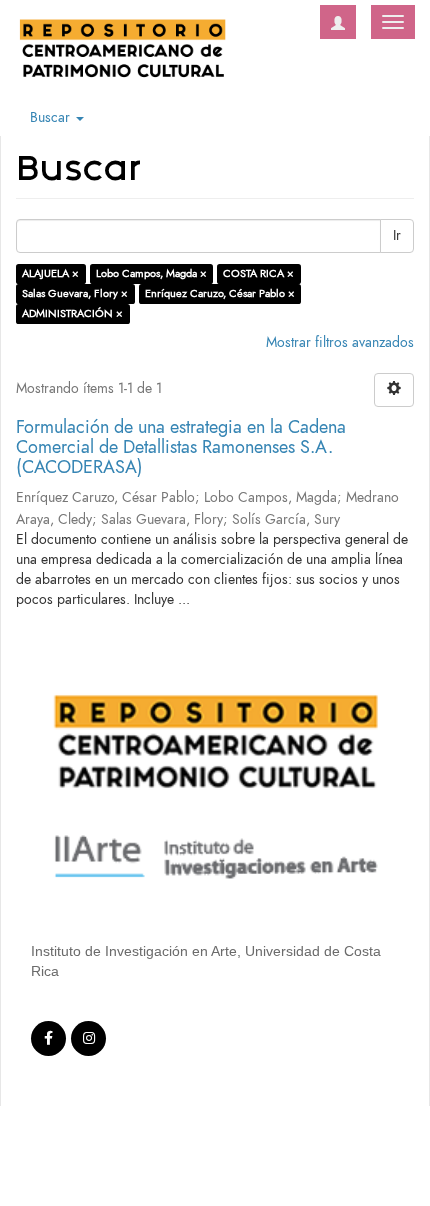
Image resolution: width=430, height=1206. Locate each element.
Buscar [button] (52, 117)
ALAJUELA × (50, 273)
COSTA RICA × (258, 273)
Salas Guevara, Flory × (75, 293)
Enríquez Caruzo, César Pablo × (220, 293)
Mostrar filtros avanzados (340, 342)
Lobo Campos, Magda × (151, 273)
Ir (397, 235)
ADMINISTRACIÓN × (72, 313)
